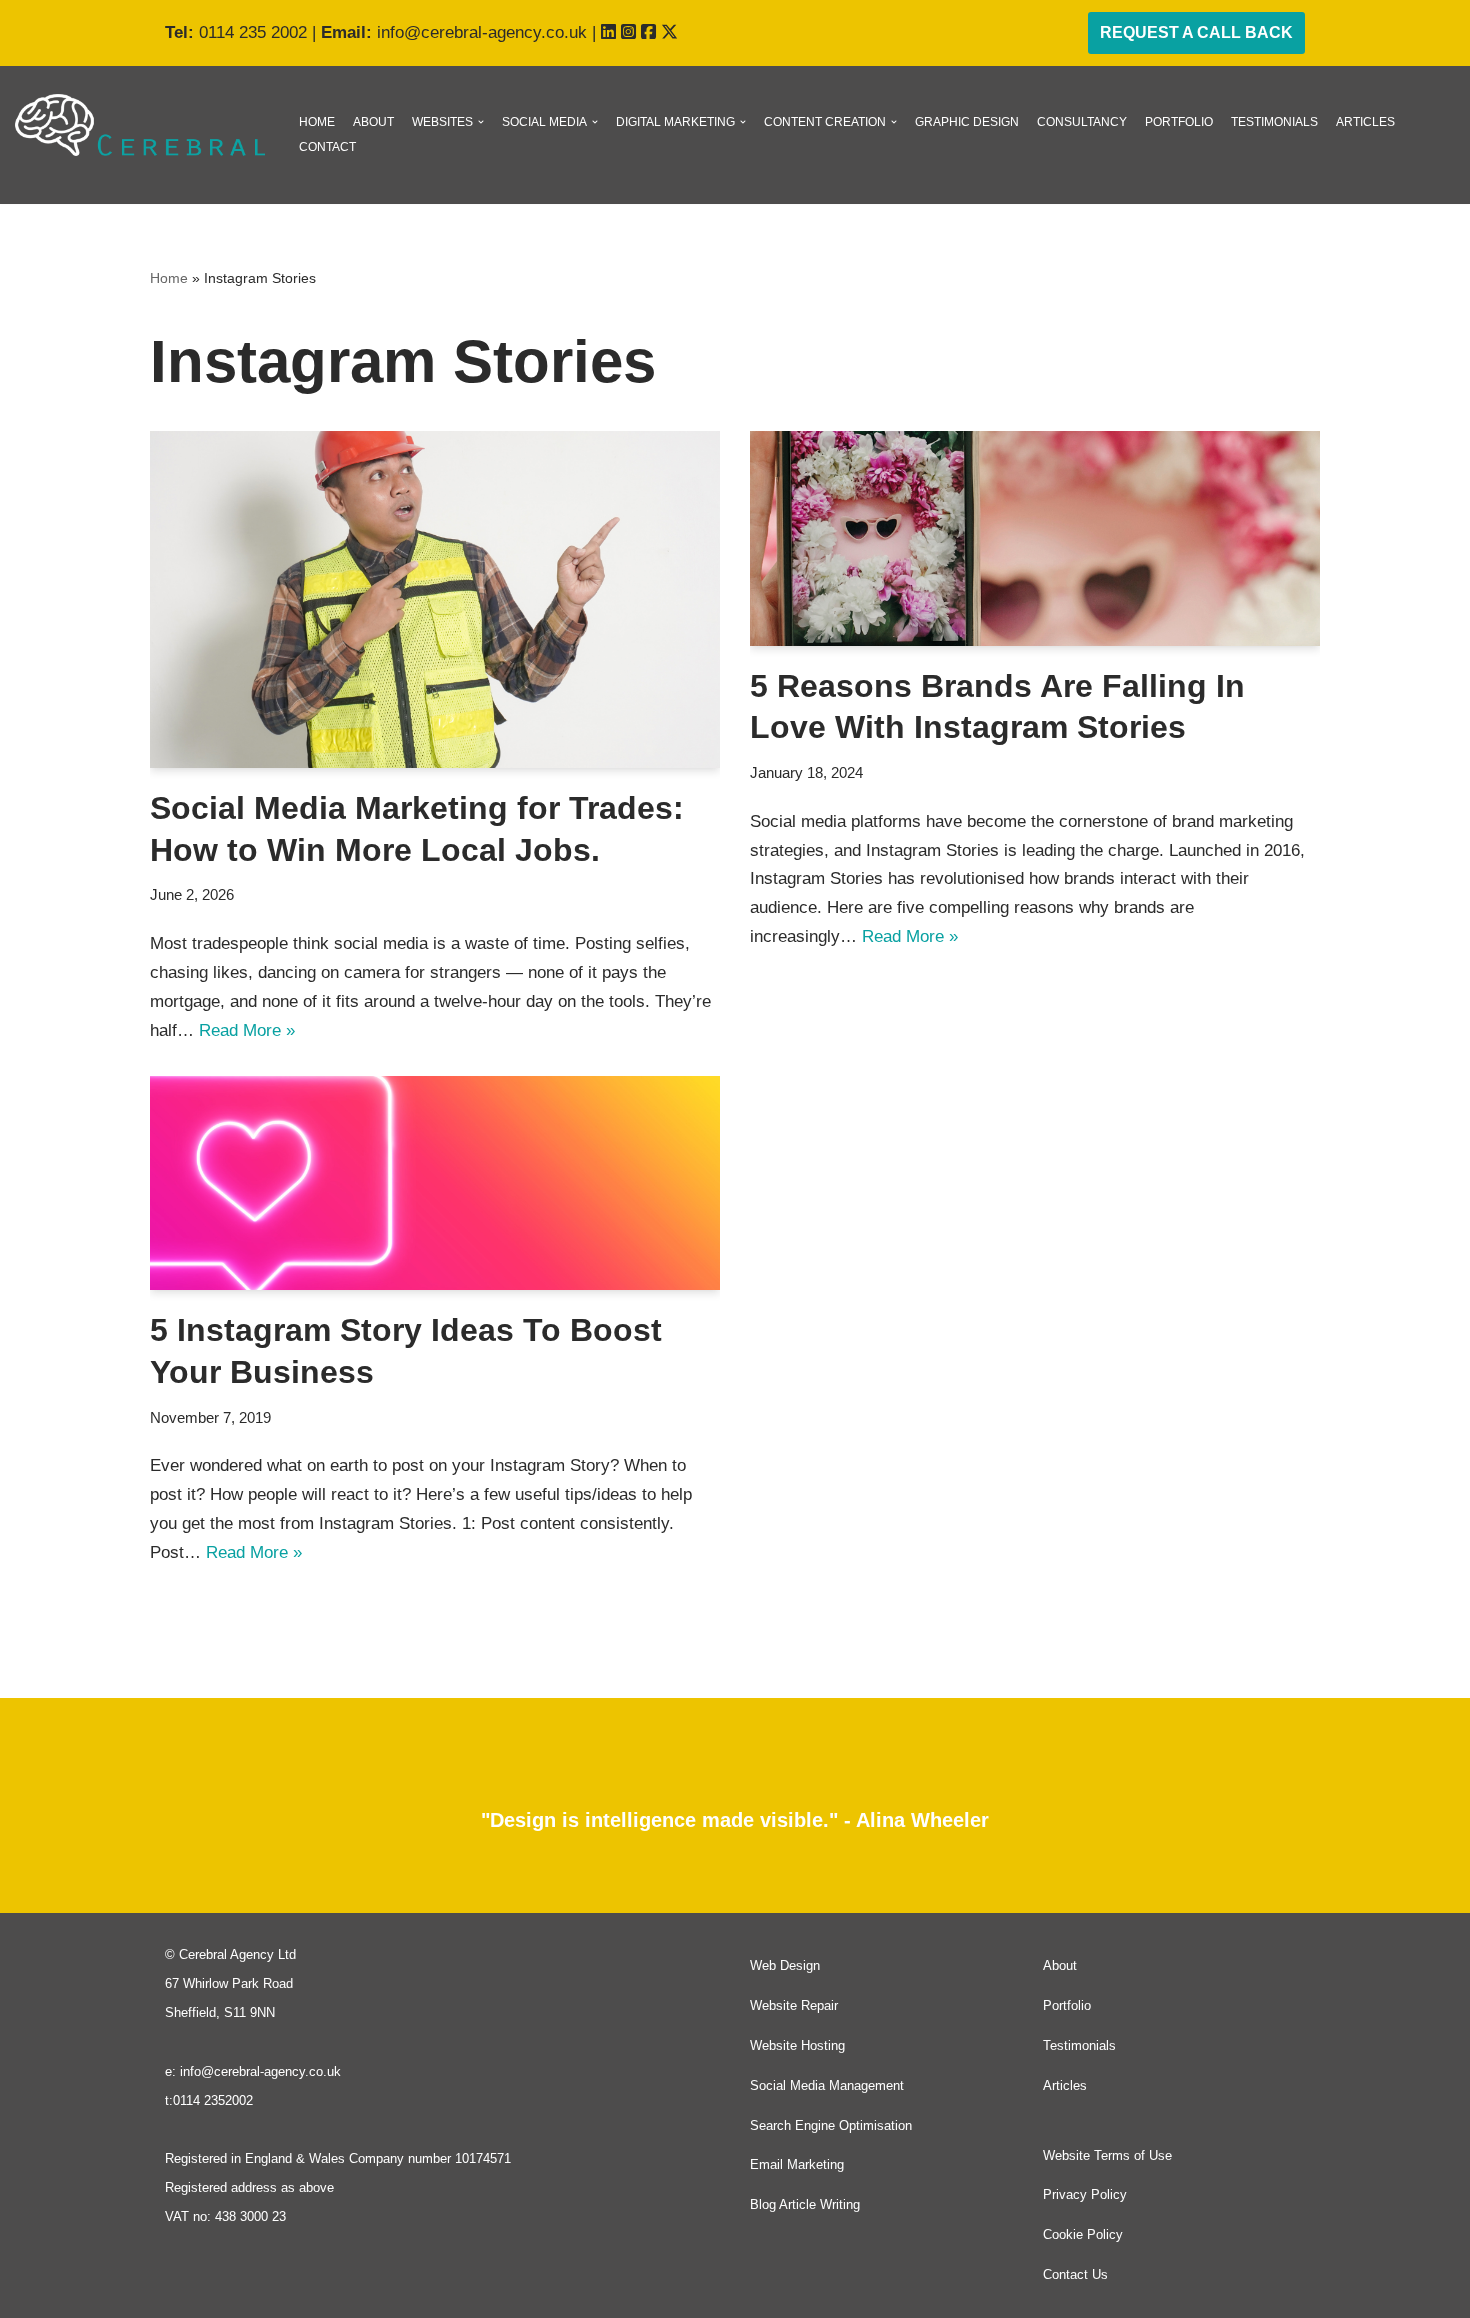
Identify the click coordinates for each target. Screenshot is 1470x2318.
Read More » (247, 1030)
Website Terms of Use (1107, 2155)
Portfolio (1179, 122)
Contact (327, 147)
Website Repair (794, 2005)
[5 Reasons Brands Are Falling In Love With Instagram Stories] (1035, 538)
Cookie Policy (1083, 2234)
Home (317, 122)
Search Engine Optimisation (831, 2125)
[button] (481, 122)
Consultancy (1082, 122)
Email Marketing (797, 2164)
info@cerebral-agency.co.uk (482, 32)
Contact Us (1075, 2274)
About (373, 122)
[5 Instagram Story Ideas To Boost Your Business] (435, 1183)
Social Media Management (827, 2085)
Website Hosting (797, 2045)
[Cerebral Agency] (140, 125)
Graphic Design (967, 122)
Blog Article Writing (805, 2204)
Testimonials (1274, 122)
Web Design (785, 1965)
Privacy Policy (1085, 2194)
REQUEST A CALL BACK (1196, 32)
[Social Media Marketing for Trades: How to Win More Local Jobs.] (435, 599)
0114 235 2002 (253, 32)
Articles (1365, 122)
